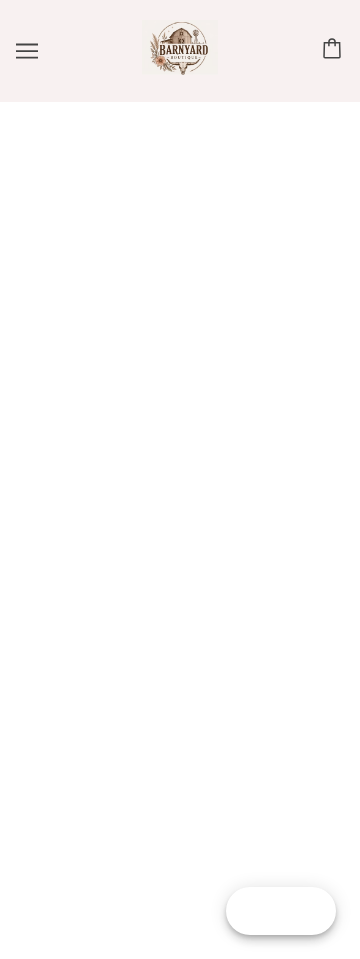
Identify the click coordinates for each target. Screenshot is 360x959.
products (239, 364)
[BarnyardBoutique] (180, 70)
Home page (223, 342)
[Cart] (335, 50)
